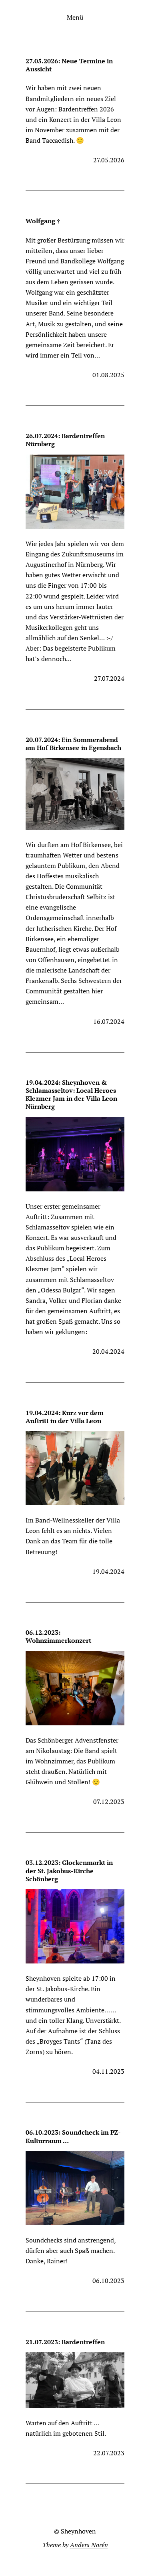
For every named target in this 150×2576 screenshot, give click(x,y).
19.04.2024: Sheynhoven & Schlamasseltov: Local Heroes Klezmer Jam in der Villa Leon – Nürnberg (74, 1095)
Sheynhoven (78, 2531)
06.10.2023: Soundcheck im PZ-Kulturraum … (73, 2136)
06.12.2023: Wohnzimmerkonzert (58, 1636)
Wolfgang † (43, 221)
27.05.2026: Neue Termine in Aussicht (69, 65)
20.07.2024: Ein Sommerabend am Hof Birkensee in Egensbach (73, 744)
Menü (75, 17)
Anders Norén (89, 2545)
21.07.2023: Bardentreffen (65, 2342)
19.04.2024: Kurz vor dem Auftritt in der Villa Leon (65, 1417)
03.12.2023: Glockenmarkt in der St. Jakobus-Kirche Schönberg (69, 1870)
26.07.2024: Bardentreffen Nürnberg (65, 440)
